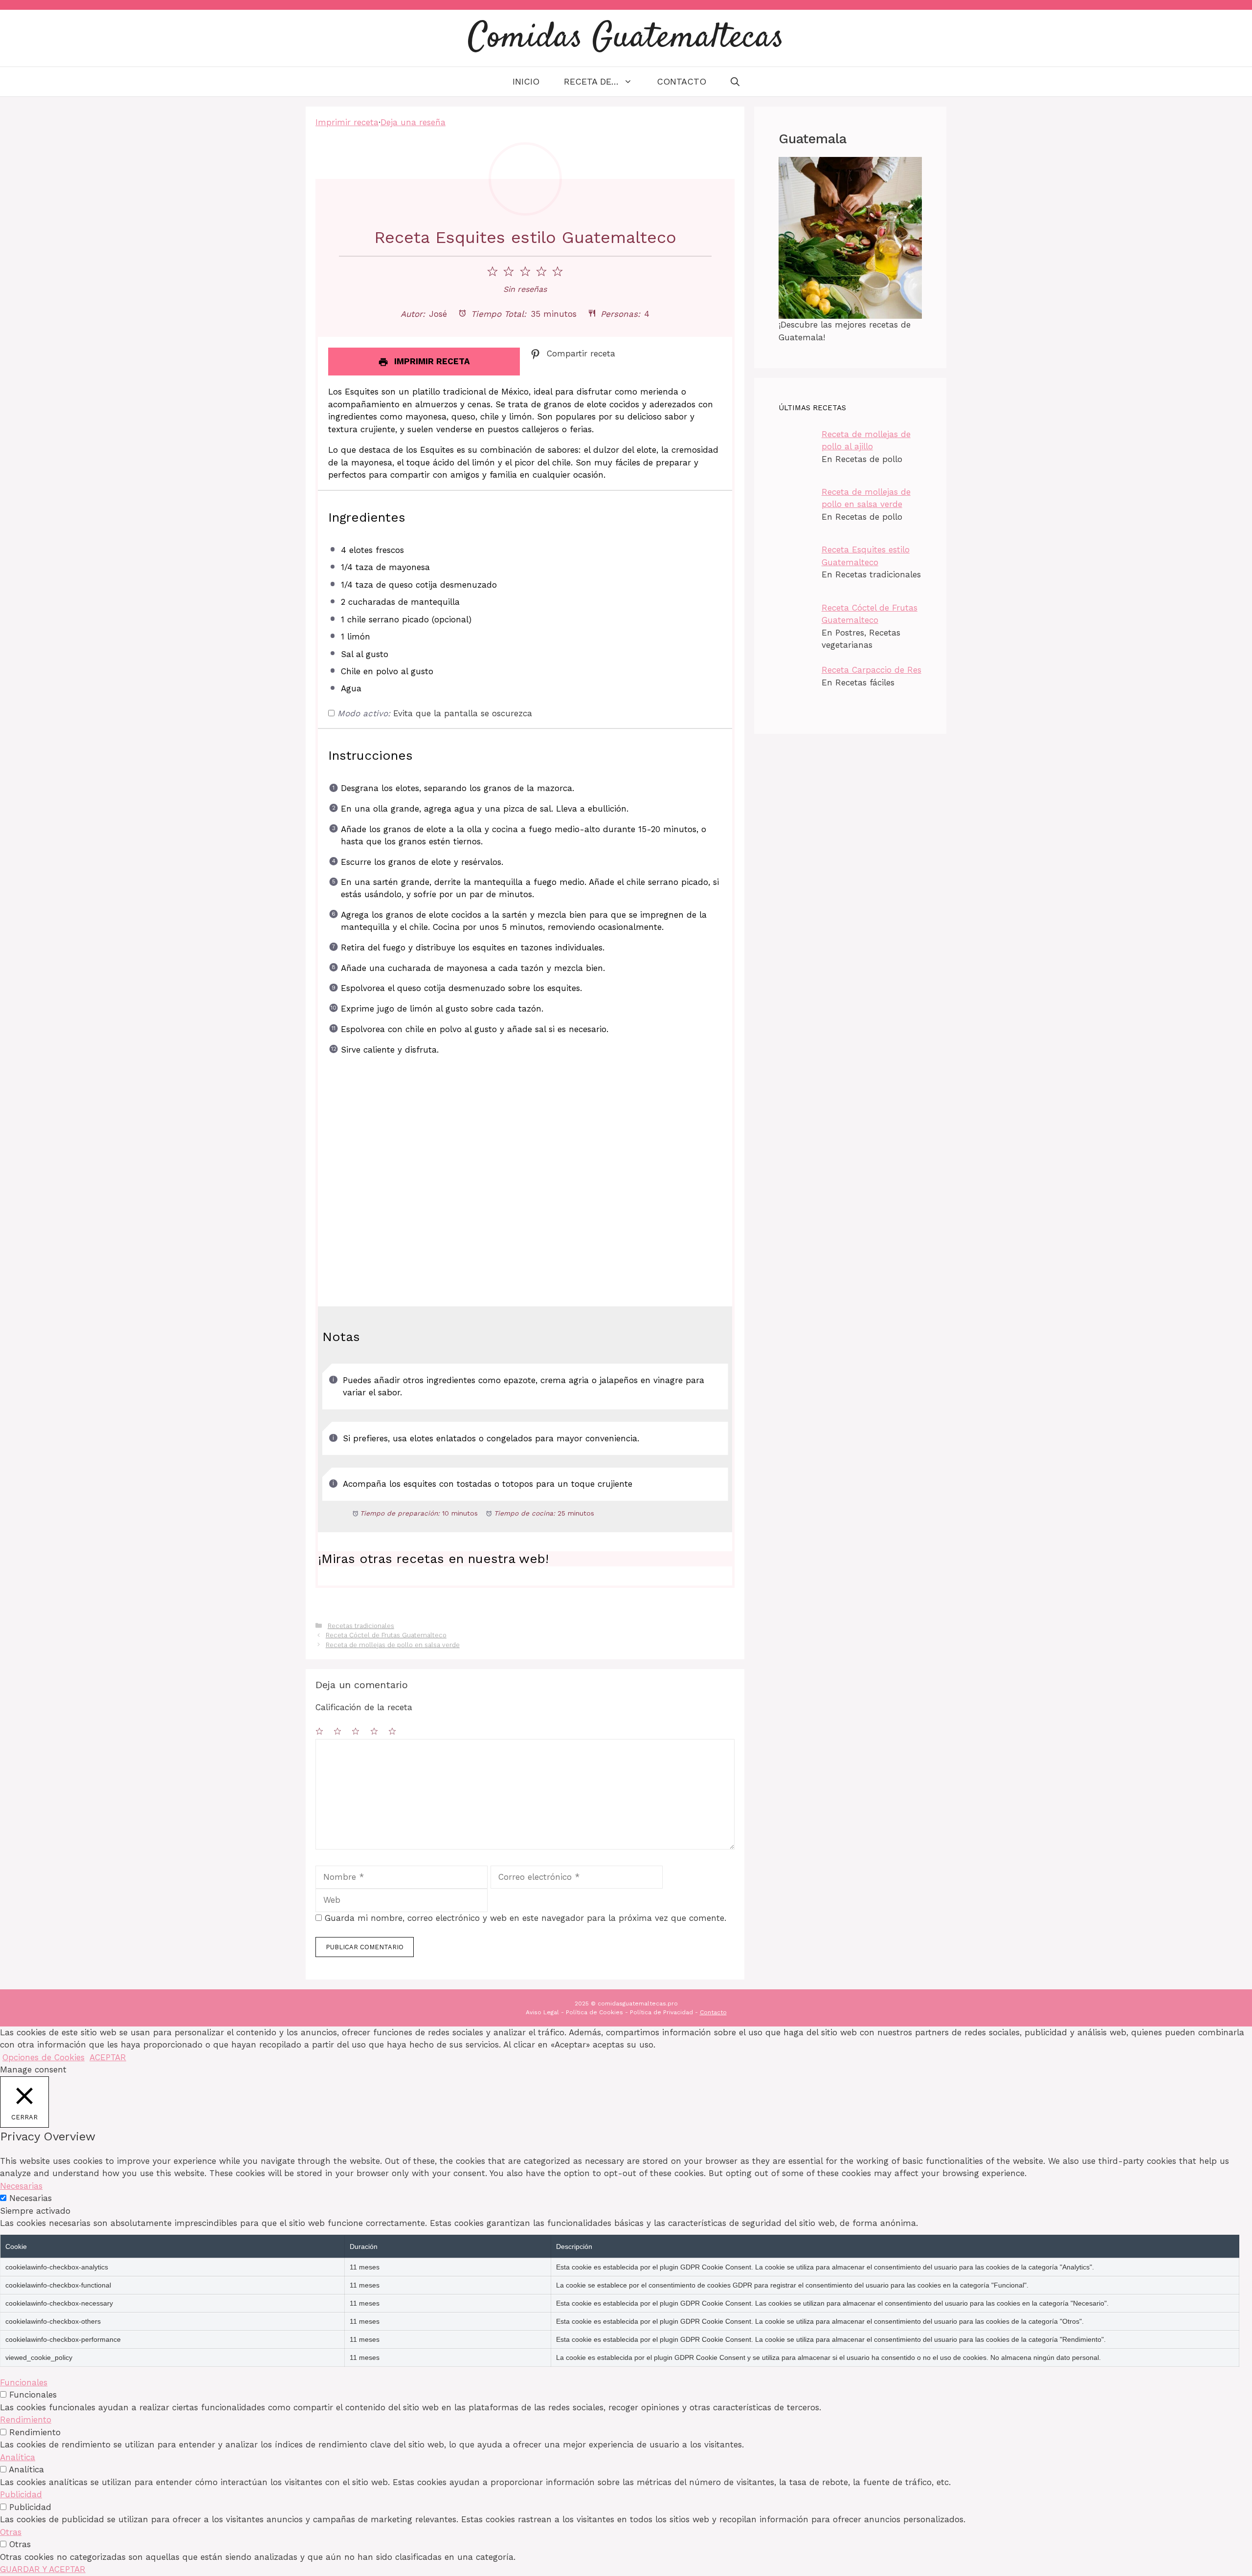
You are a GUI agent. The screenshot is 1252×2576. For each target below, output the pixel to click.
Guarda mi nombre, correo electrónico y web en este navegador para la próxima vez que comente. (525, 1918)
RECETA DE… (591, 81)
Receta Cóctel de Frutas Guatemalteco (386, 1635)
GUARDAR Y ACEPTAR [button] (43, 2569)
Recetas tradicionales (361, 1626)
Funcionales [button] (24, 2382)
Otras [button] (11, 2532)
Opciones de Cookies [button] (44, 2057)
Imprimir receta (347, 122)
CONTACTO (682, 81)
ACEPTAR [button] (108, 2057)
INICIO (526, 81)
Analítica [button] (18, 2457)
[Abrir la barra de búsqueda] (735, 82)
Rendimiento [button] (26, 2420)
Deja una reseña (413, 122)
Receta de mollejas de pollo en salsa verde (393, 1645)
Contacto (713, 2012)
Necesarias (31, 2198)
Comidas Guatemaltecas (626, 38)
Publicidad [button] (21, 2494)
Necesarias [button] (21, 2186)
